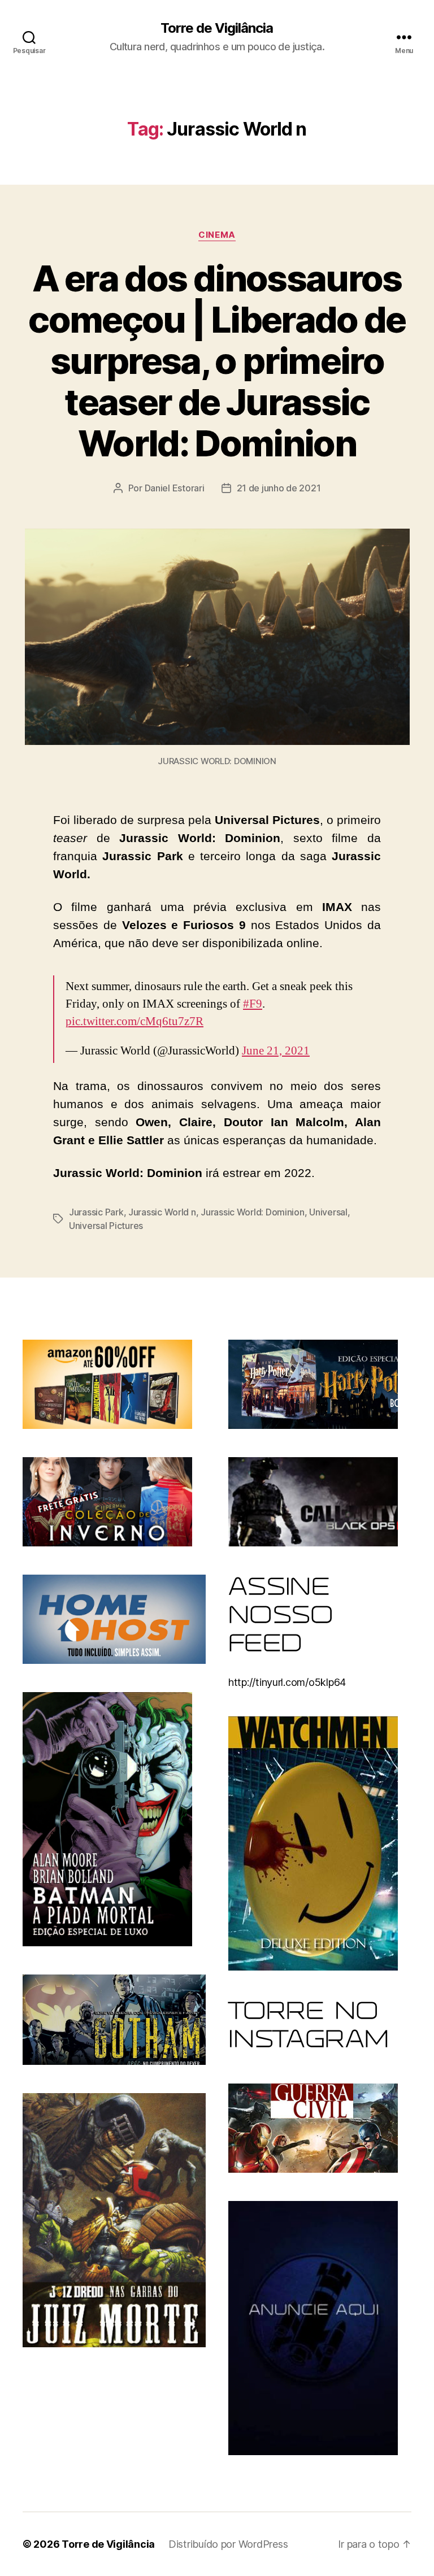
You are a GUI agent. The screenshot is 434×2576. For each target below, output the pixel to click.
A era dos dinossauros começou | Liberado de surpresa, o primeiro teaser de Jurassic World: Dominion (217, 361)
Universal (328, 1212)
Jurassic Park (96, 1212)
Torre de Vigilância (217, 28)
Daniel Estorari (175, 488)
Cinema (217, 235)
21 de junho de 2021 (279, 488)
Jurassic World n (162, 1212)
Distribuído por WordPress (228, 2544)
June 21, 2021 (276, 1051)
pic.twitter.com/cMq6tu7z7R (134, 1021)
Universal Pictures (106, 1226)
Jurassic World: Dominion (253, 1212)
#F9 (253, 1004)
